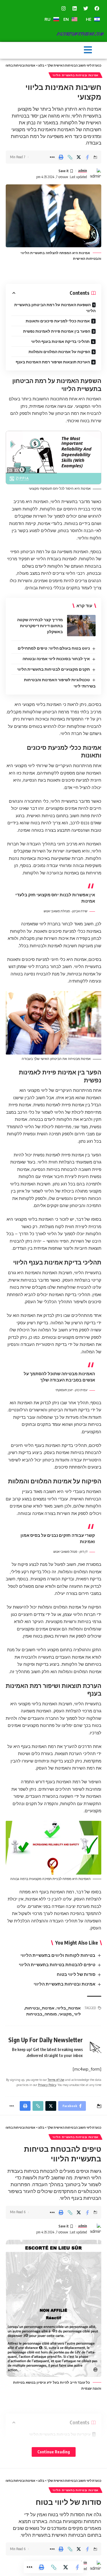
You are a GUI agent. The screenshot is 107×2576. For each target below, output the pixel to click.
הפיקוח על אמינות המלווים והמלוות (59, 352)
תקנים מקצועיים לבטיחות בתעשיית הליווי (53, 669)
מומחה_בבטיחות (42, 2014)
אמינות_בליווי (69, 2008)
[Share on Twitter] (79, 157)
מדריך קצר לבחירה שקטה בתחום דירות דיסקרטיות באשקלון (40, 626)
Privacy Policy (47, 2085)
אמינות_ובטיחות (40, 2008)
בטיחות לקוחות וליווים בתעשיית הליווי (58, 1955)
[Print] (61, 157)
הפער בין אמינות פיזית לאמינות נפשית (57, 331)
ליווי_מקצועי (70, 2014)
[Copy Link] (70, 157)
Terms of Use (56, 2080)
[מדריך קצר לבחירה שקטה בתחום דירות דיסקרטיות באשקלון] (81, 626)
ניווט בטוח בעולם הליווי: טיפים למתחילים (54, 648)
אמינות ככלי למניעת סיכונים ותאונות (58, 321)
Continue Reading (54, 2452)
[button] (88, 50)
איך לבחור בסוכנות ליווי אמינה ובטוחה (56, 659)
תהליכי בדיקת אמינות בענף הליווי (60, 341)
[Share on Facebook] (88, 157)
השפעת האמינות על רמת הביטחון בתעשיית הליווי (55, 308)
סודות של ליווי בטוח (76, 1974)
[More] (52, 157)
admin (83, 171)
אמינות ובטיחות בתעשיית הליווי (75, 75)
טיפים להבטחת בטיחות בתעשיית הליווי (57, 1965)
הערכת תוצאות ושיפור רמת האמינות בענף (53, 362)
